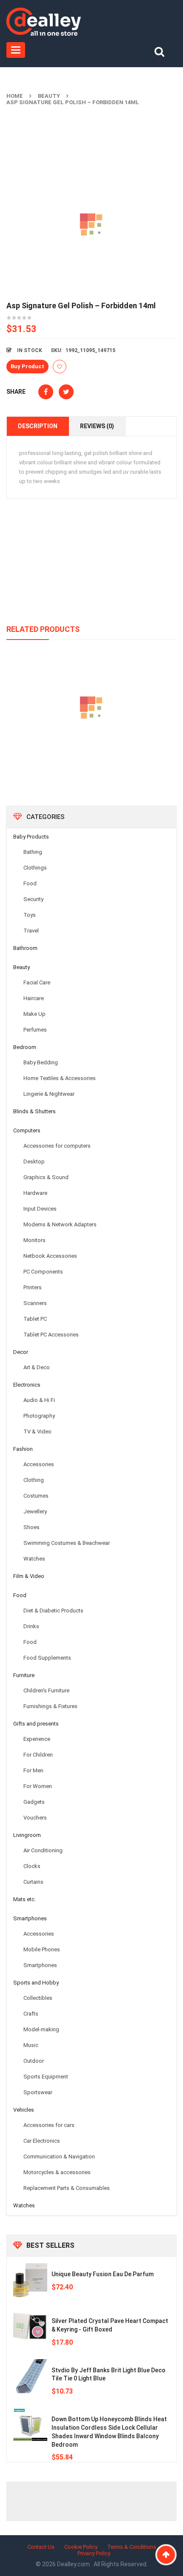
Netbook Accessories (50, 1256)
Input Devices (40, 1209)
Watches (34, 1559)
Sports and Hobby (36, 1983)
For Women (38, 1786)
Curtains (33, 1882)
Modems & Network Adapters (60, 1224)
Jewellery (35, 1511)
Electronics (27, 1385)
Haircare (34, 998)
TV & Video (37, 1432)
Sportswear (38, 2092)
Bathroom (25, 948)
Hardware (35, 1193)
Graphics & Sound (46, 1177)
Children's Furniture (46, 1690)
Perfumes (35, 1030)
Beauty (49, 96)
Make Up (34, 1014)
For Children (38, 1755)
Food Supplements (47, 1658)
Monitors (34, 1240)
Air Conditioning (43, 1850)
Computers (27, 1130)
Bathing (33, 852)
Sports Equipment (46, 2077)
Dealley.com (74, 2564)
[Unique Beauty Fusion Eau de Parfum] (30, 2280)
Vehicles (24, 2110)
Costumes (36, 1496)
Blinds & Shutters (34, 1111)
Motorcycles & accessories (57, 2172)
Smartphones (30, 1918)
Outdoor (34, 2061)
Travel (31, 931)
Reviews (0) (97, 426)
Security (33, 899)
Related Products (43, 629)
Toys (30, 915)
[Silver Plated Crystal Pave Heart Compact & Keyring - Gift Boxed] (30, 2327)
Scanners (35, 1303)
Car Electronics (42, 2141)
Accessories (39, 1464)
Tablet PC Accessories (51, 1335)
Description (38, 426)
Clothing (34, 1480)
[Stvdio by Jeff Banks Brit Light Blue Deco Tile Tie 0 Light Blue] (30, 2376)
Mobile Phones (42, 1949)
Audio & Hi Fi (39, 1400)
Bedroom (25, 1047)
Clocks (32, 1866)
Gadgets (34, 1802)
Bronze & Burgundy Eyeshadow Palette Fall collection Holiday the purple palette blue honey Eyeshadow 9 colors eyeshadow (91, 753)
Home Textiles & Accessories (60, 1078)
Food (30, 883)
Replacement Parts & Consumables (67, 2188)
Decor (21, 1352)
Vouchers (35, 1818)
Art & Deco (37, 1367)
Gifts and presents (36, 1724)
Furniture (24, 1675)
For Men (33, 1770)
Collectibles (38, 1998)
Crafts (31, 2014)
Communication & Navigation (59, 2157)
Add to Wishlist (60, 367)
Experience (37, 1739)
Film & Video (29, 1576)
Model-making (41, 2029)
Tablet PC (35, 1319)
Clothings (35, 868)
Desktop (34, 1161)
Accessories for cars (49, 2125)
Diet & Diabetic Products (53, 1611)
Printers (33, 1287)
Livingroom (27, 1835)
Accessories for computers (57, 1146)
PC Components (43, 1272)
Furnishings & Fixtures (50, 1706)
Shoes (31, 1527)
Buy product (27, 366)
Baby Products (31, 837)
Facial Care (37, 982)
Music (31, 2045)
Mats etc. (24, 1899)
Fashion (23, 1449)
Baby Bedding (41, 1062)
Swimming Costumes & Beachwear (67, 1543)
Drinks (31, 1626)
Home (15, 96)
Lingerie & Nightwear (49, 1094)
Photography (39, 1416)
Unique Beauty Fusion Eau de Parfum (103, 2274)
